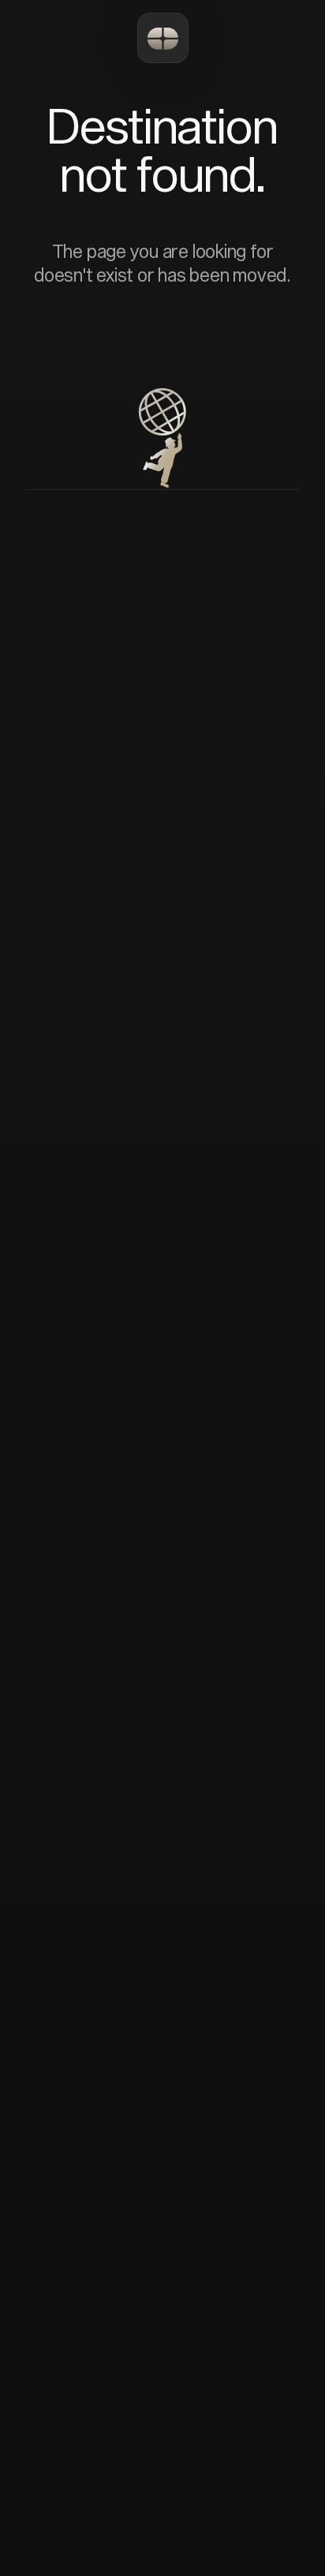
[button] (163, 38)
